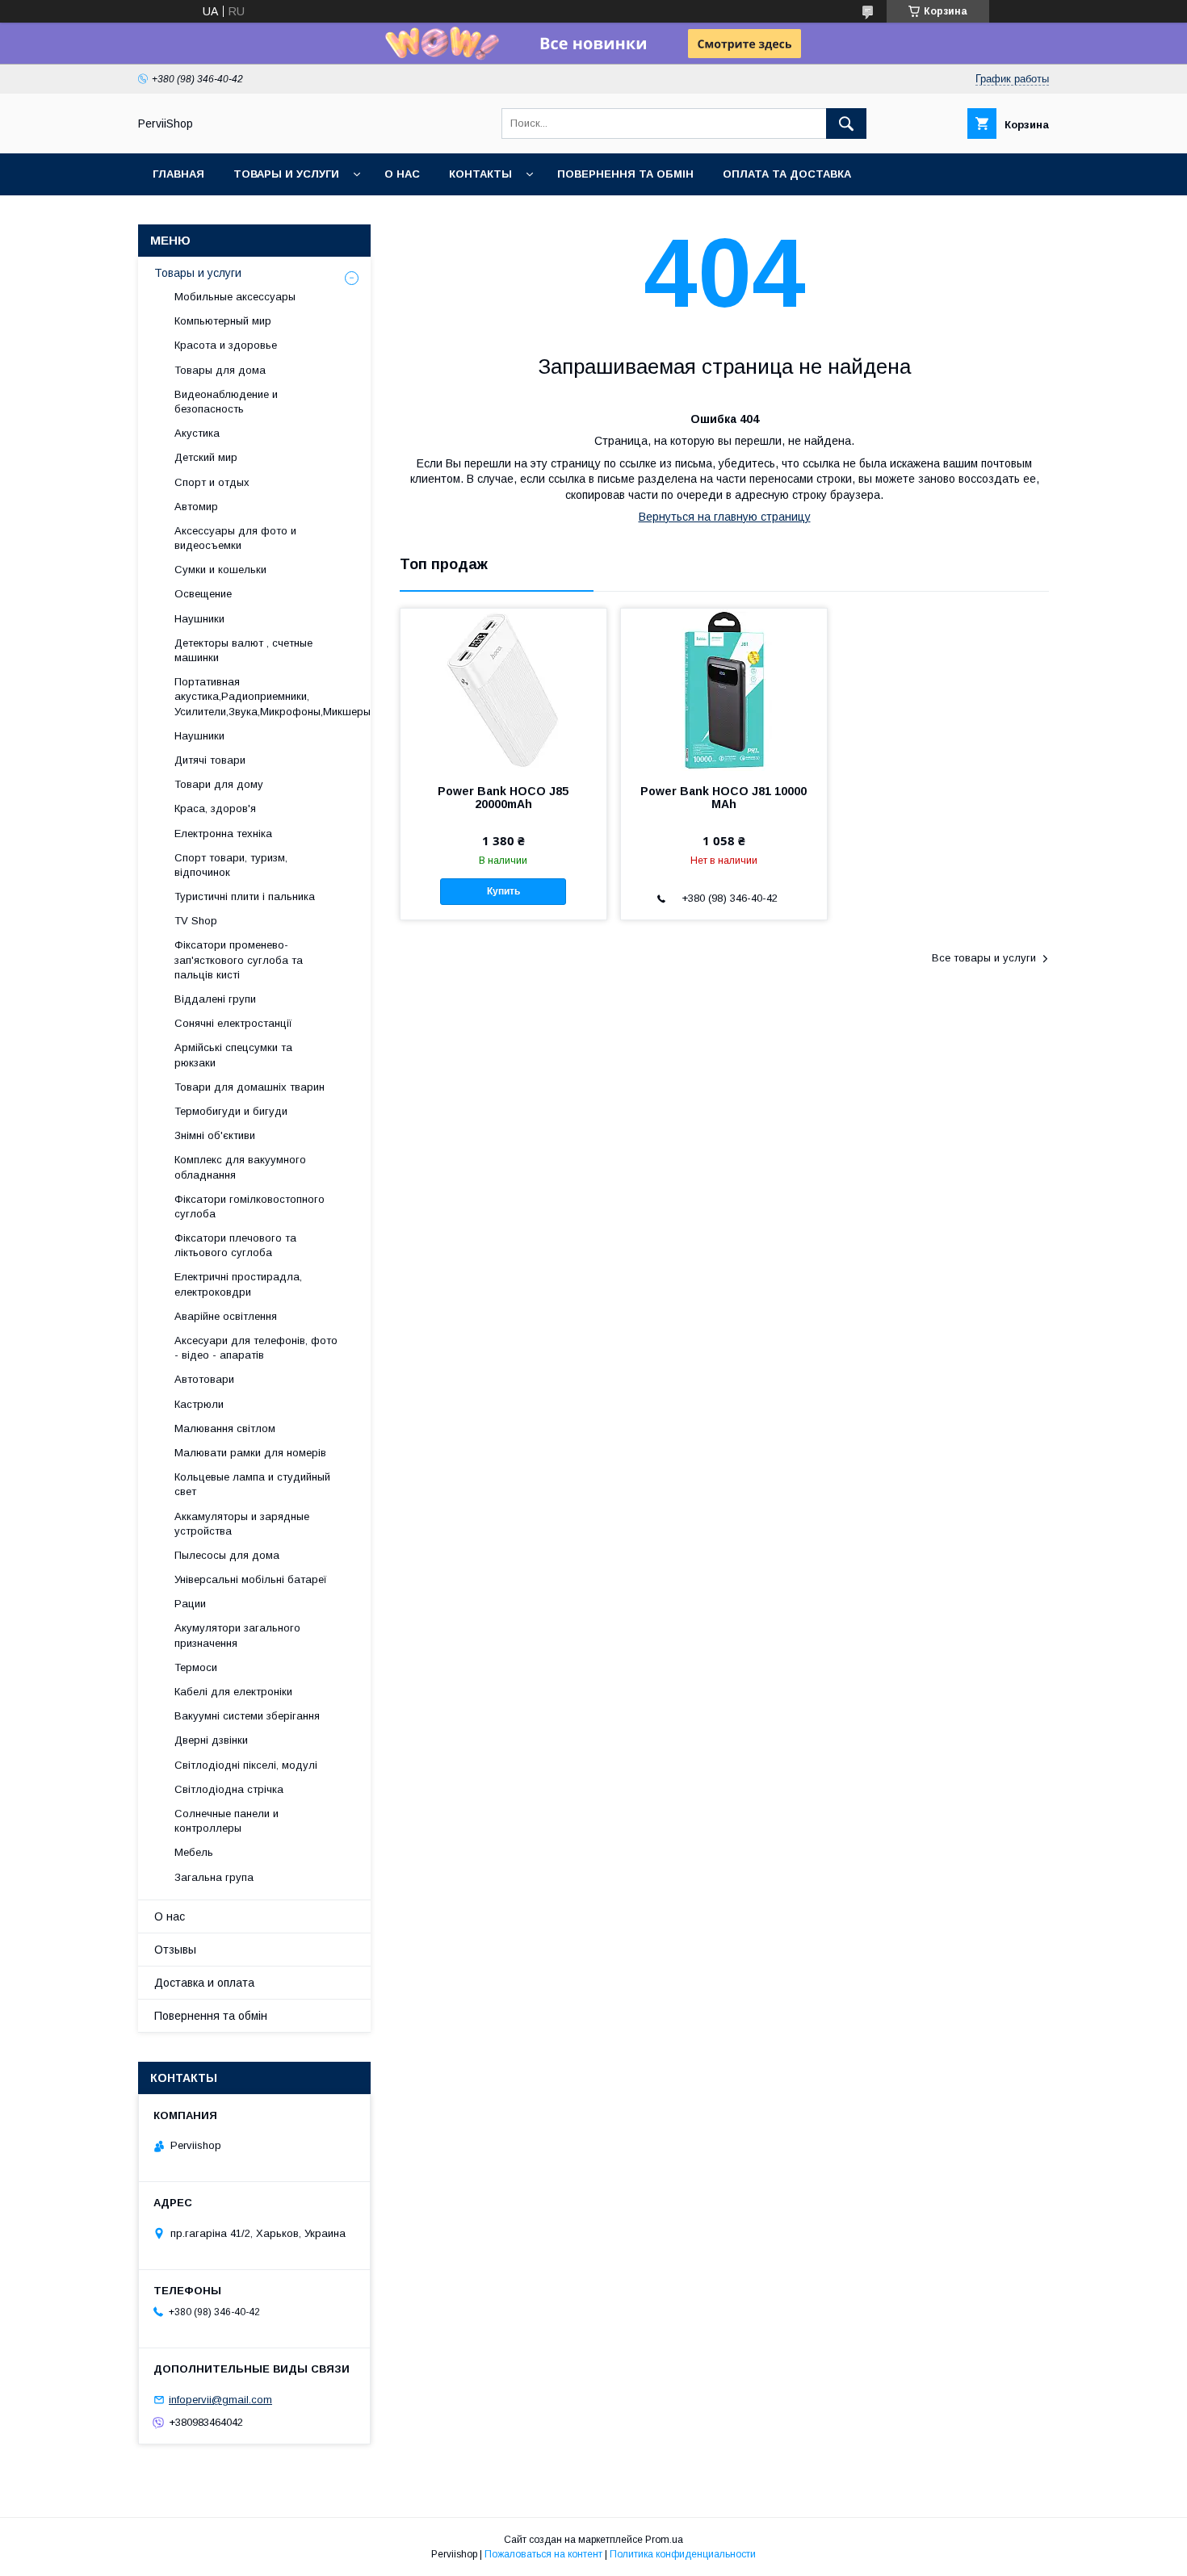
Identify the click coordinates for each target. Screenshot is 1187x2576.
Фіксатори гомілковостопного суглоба (250, 1206)
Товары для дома (220, 370)
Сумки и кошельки (220, 570)
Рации (190, 1604)
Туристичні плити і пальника (245, 896)
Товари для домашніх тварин (250, 1087)
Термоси (196, 1667)
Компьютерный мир (223, 321)
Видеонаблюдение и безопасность (226, 402)
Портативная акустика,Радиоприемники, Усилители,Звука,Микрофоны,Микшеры (273, 696)
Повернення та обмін (625, 174)
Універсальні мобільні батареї (251, 1579)
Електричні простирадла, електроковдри (238, 1284)
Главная (178, 174)
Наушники (199, 619)
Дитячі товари (210, 760)
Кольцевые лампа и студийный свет (252, 1484)
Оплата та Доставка (787, 174)
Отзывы (175, 1950)
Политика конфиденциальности (683, 2554)
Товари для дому (219, 784)
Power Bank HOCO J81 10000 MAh (724, 798)
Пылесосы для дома (227, 1555)
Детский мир (206, 457)
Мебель (194, 1852)
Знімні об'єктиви (215, 1135)
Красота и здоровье (226, 345)
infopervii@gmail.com (220, 2400)
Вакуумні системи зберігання (247, 1716)
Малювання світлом (225, 1428)
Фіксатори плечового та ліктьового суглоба (235, 1245)
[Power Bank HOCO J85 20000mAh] (503, 689)
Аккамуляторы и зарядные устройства (242, 1524)
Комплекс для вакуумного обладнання (240, 1167)
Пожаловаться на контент (543, 2554)
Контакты (480, 174)
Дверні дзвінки (211, 1740)
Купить (503, 891)
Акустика (197, 433)
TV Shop (196, 921)
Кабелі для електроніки (233, 1692)
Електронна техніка (223, 834)
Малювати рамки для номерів (250, 1453)
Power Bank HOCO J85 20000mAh (503, 798)
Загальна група (214, 1877)
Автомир (196, 507)
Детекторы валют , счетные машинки (243, 650)
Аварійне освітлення (226, 1316)
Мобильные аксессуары (235, 297)
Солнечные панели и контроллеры (226, 1821)
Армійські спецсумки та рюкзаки (233, 1055)
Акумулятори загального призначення (237, 1635)
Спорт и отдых (212, 482)
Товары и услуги (286, 174)
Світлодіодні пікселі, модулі (246, 1765)
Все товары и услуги (984, 958)
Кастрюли (199, 1404)
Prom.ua (664, 2540)
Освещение (203, 594)
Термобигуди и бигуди (231, 1111)
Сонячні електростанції (233, 1023)
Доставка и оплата (204, 1983)
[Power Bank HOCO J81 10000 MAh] (724, 689)
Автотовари (204, 1379)
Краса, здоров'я (215, 808)
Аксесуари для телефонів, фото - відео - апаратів (256, 1348)
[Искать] (846, 124)
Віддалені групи (215, 999)
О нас (402, 174)
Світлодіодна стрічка (229, 1789)
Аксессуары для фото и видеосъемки (235, 538)
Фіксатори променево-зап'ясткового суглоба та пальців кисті (239, 959)
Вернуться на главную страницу (725, 517)
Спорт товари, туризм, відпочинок (231, 865)
